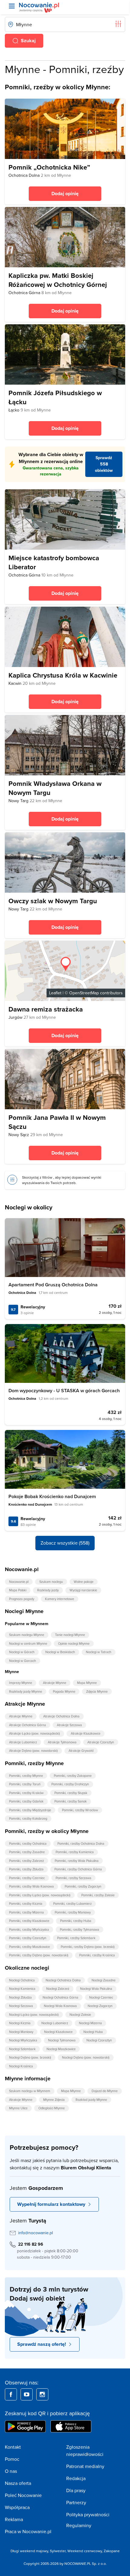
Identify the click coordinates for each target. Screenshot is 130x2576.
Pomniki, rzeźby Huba (76, 1921)
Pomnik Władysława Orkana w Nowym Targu (55, 788)
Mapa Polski (18, 1590)
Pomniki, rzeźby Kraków (26, 1793)
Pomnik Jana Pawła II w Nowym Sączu (57, 1122)
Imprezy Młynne (21, 1683)
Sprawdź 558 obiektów (104, 464)
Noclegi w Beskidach (60, 1652)
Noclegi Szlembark (22, 2049)
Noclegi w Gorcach (23, 1661)
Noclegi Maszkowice (61, 2049)
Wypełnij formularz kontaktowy (51, 2204)
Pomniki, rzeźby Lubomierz (72, 1904)
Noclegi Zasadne (104, 1980)
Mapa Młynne (87, 1683)
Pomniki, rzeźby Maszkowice (29, 1947)
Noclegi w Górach (22, 1652)
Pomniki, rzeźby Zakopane (73, 1776)
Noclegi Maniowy (21, 2032)
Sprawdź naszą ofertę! (42, 2344)
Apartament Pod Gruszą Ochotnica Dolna (53, 1285)
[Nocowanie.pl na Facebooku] (11, 2394)
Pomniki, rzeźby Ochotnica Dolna (81, 1844)
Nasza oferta (18, 2483)
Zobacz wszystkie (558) (65, 1543)
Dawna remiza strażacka (46, 1009)
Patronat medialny (85, 2466)
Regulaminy (79, 2525)
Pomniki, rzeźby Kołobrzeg (28, 1818)
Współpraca (17, 2507)
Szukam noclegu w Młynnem (30, 2091)
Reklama (14, 2519)
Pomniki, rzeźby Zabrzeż (26, 1861)
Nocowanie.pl (19, 1582)
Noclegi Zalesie (80, 2015)
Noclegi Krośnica (21, 2066)
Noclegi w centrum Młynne (28, 1644)
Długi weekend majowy (29, 2551)
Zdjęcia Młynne (97, 1691)
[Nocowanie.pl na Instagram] (42, 2394)
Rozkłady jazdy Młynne (26, 1691)
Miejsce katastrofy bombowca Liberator (54, 562)
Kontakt (13, 2447)
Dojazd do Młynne (105, 2091)
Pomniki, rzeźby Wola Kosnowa (31, 1886)
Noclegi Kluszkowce (58, 2032)
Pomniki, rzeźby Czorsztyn (28, 1938)
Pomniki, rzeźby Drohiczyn (70, 1784)
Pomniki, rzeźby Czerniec (27, 1878)
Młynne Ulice (18, 2108)
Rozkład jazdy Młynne (91, 2100)
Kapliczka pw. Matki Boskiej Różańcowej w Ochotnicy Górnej (58, 280)
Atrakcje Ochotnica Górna (28, 1725)
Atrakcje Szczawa (69, 1725)
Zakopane (112, 2551)
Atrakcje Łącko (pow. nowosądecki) (34, 1733)
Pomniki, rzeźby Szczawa (73, 1878)
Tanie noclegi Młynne (70, 1635)
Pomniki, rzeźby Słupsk (71, 1793)
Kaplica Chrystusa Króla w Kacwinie (63, 675)
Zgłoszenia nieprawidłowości (85, 2451)
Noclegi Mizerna (90, 2023)
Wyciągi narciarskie (83, 1590)
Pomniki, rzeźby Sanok (71, 1801)
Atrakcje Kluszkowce (86, 1733)
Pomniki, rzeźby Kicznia (26, 1904)
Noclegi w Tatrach (99, 1652)
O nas (11, 2471)
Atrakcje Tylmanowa (62, 1742)
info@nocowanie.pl (36, 2233)
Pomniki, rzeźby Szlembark (76, 1938)
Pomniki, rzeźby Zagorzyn (83, 1886)
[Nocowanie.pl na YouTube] (27, 2394)
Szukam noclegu (51, 1582)
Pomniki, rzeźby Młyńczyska (29, 1930)
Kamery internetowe (60, 1599)
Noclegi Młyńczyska (23, 2040)
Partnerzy (76, 2502)
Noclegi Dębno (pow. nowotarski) (86, 2057)
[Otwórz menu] (12, 6)
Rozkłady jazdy (48, 1590)
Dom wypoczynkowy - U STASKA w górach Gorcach (64, 1391)
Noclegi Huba (93, 2032)
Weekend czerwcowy (85, 2551)
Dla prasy (76, 2490)
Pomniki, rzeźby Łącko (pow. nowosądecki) (40, 1895)
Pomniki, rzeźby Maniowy (73, 1912)
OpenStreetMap (84, 993)
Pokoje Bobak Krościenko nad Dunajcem (52, 1496)
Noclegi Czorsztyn (99, 2040)
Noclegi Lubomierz (55, 2023)
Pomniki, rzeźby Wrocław (80, 1810)
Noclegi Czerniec (101, 1997)
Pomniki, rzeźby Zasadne (27, 1852)
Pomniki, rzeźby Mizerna (26, 1912)
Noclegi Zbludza (20, 1997)
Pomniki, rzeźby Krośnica (97, 1955)
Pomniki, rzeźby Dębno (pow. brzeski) (88, 1947)
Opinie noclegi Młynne (74, 1644)
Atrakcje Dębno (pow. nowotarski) (33, 1751)
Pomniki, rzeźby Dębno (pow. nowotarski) (39, 1955)
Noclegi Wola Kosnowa (60, 2006)
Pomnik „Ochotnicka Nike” (49, 167)
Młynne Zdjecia (54, 2100)
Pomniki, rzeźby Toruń (25, 1784)
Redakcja (76, 2478)
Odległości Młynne (52, 2108)
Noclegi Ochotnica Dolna (63, 1980)
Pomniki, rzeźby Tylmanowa (80, 1930)
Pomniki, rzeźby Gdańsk (26, 1801)
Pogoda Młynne (64, 1691)
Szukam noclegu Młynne (27, 1635)
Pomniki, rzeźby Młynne (26, 1776)
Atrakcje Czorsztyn (101, 1742)
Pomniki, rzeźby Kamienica (75, 1852)
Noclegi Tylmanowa (62, 2040)
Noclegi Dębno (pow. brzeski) (30, 2057)
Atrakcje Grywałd (81, 1751)
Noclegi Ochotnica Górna (60, 1997)
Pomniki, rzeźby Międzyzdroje (30, 1810)
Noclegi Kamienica (22, 1989)
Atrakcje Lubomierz (23, 1742)
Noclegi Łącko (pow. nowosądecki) (34, 2015)
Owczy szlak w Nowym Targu (53, 901)
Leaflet (55, 993)
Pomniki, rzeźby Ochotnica (28, 1844)
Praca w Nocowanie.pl (28, 2531)
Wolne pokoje (84, 1582)
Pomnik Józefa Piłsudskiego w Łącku (55, 397)
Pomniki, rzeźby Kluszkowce (29, 1921)
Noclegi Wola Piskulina (96, 1989)
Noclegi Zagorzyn (100, 2006)
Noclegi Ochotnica (22, 1980)
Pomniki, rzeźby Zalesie (98, 1895)
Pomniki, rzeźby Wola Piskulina (77, 1861)
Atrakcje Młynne (55, 1683)
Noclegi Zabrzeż (58, 1989)
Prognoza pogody (22, 1599)
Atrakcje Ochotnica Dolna (61, 1716)
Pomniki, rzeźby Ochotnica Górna (78, 1869)
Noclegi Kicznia (20, 2023)
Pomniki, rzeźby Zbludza (26, 1869)
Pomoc (12, 2459)
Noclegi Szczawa (21, 2006)
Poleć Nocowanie (23, 2495)
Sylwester (58, 2551)
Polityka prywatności (88, 2514)
